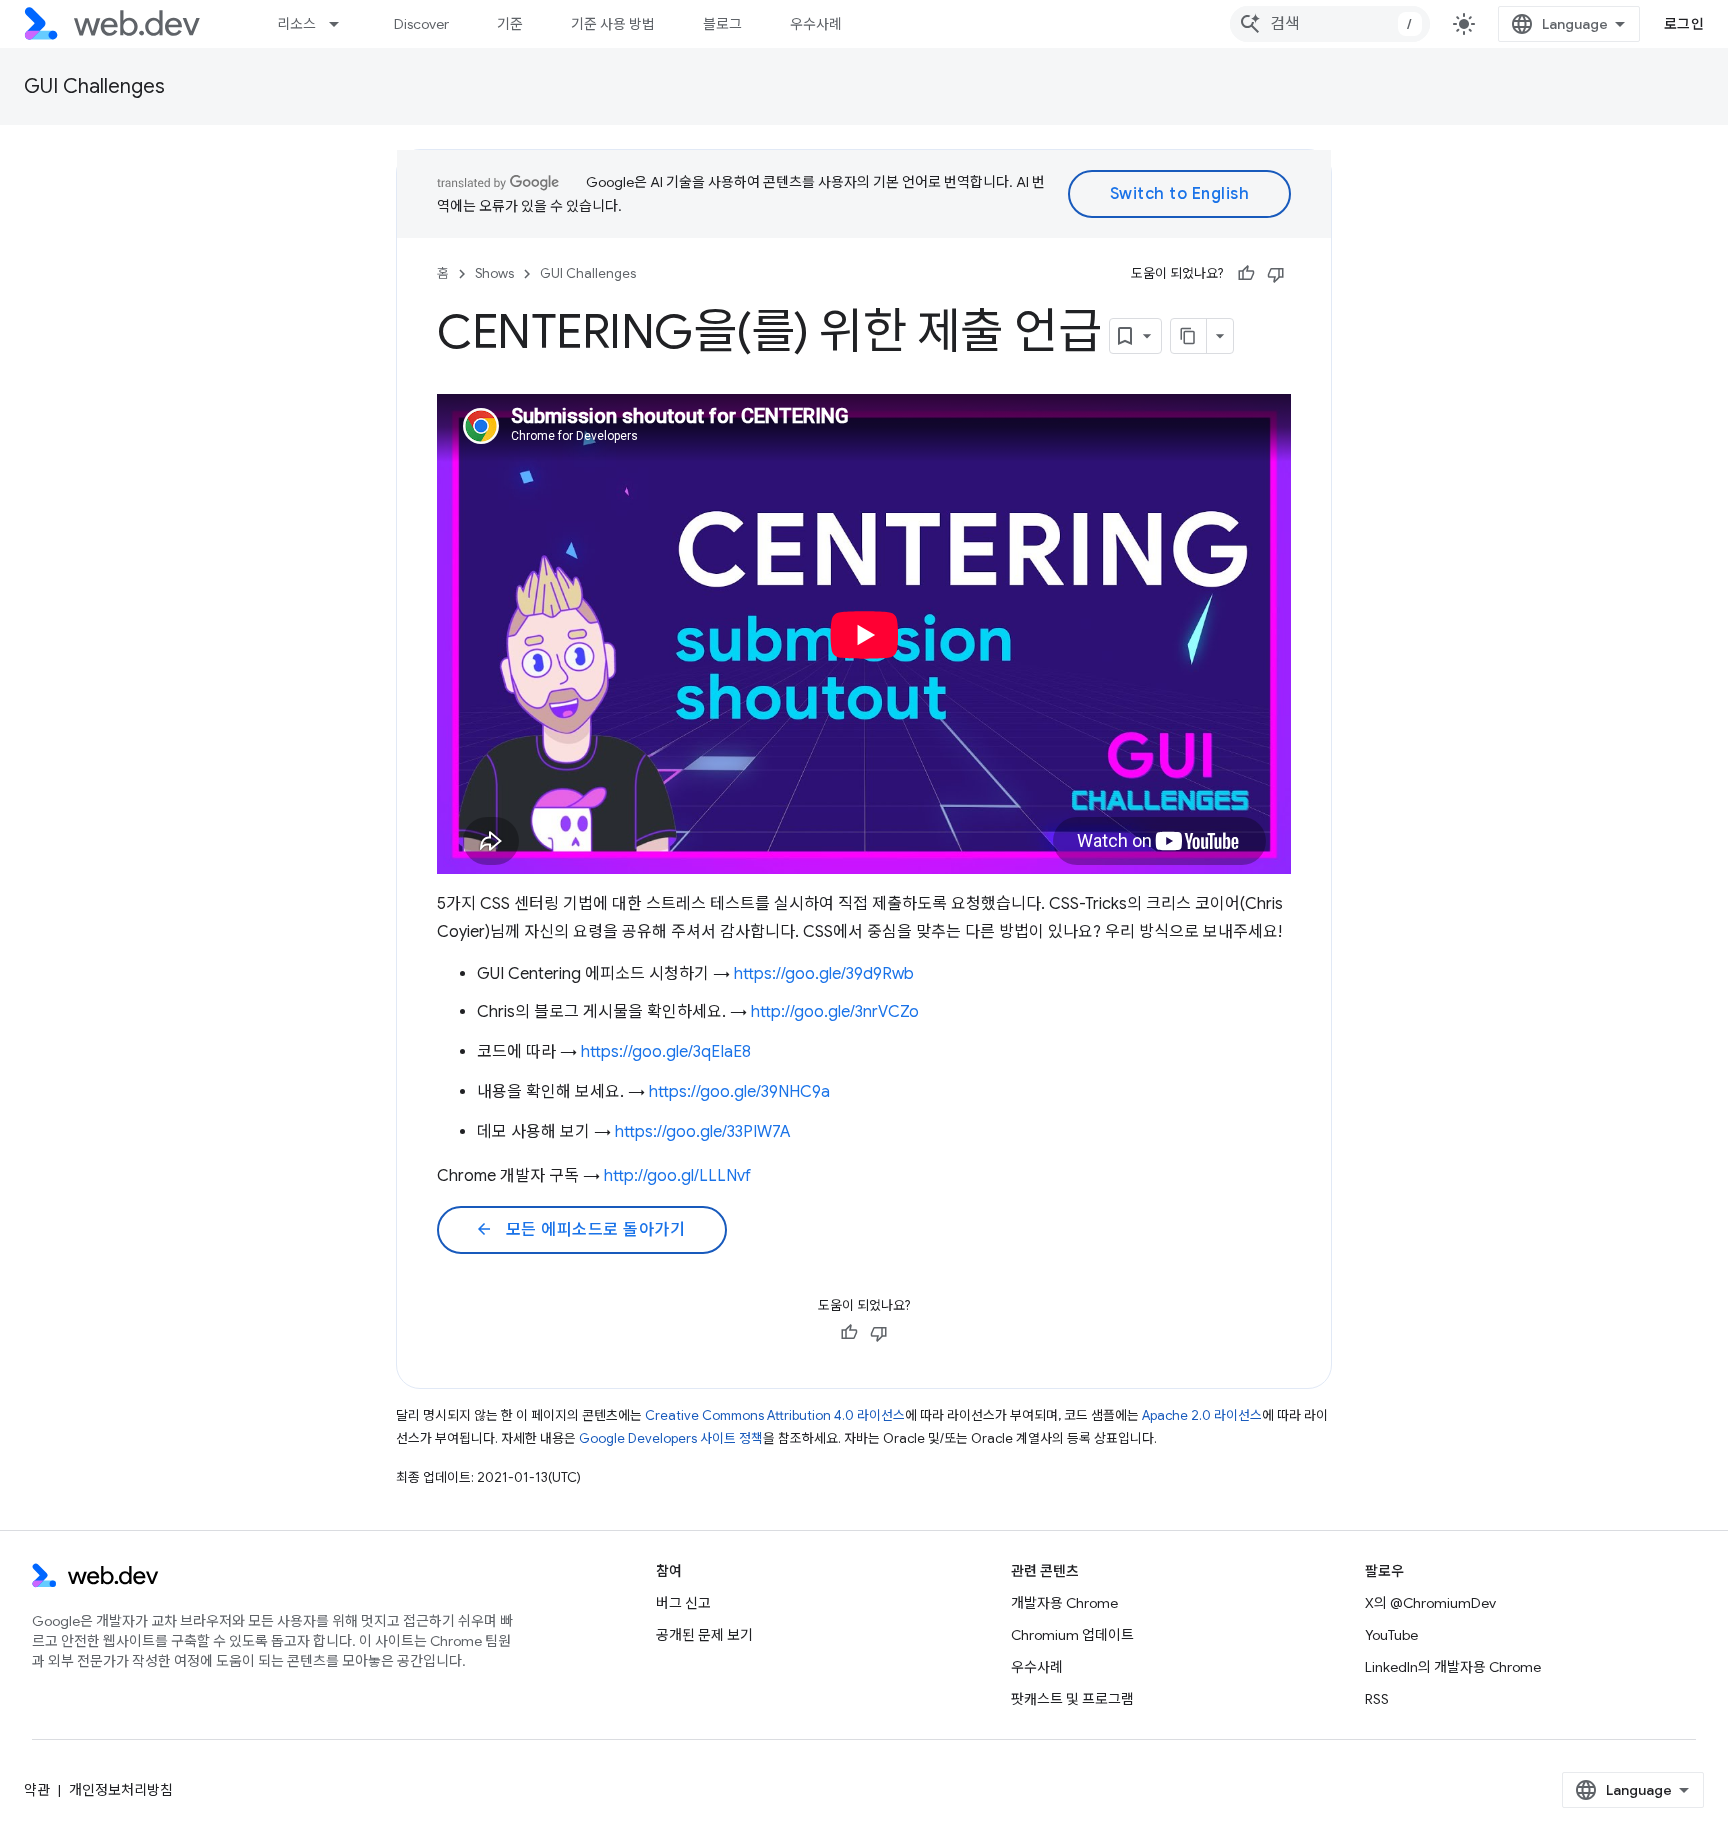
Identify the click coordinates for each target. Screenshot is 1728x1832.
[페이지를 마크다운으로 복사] (1189, 336)
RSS (1377, 1699)
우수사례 (816, 24)
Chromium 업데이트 (1072, 1635)
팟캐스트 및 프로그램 (1072, 1699)
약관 (37, 1790)
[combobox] (1330, 24)
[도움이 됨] (1246, 274)
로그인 (1684, 24)
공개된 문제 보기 (704, 1635)
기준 (510, 24)
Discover (421, 24)
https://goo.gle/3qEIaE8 (666, 1052)
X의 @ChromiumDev (1430, 1603)
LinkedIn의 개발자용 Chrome (1453, 1667)
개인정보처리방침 (121, 1790)
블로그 (722, 24)
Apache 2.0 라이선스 (1202, 1415)
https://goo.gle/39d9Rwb (824, 974)
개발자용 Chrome (1064, 1603)
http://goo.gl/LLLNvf (677, 1176)
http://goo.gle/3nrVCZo (835, 1012)
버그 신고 (683, 1603)
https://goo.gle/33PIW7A (703, 1132)
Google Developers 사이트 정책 (671, 1438)
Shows (494, 273)
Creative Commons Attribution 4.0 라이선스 (775, 1415)
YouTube (1391, 1635)
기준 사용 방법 (613, 24)
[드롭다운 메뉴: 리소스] (343, 24)
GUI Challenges (94, 86)
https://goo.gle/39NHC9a (739, 1092)
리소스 (296, 24)
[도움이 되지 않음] (1276, 274)
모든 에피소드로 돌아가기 (580, 1230)
